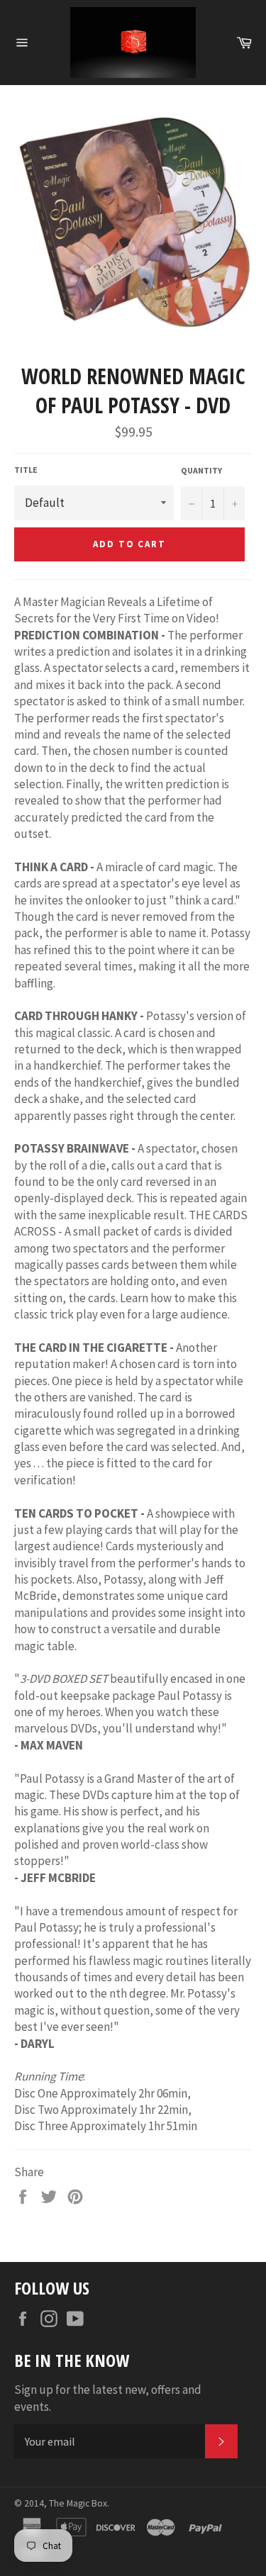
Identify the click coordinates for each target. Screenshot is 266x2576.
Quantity (201, 470)
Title (26, 470)
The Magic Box (78, 2503)
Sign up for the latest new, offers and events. (108, 2398)
